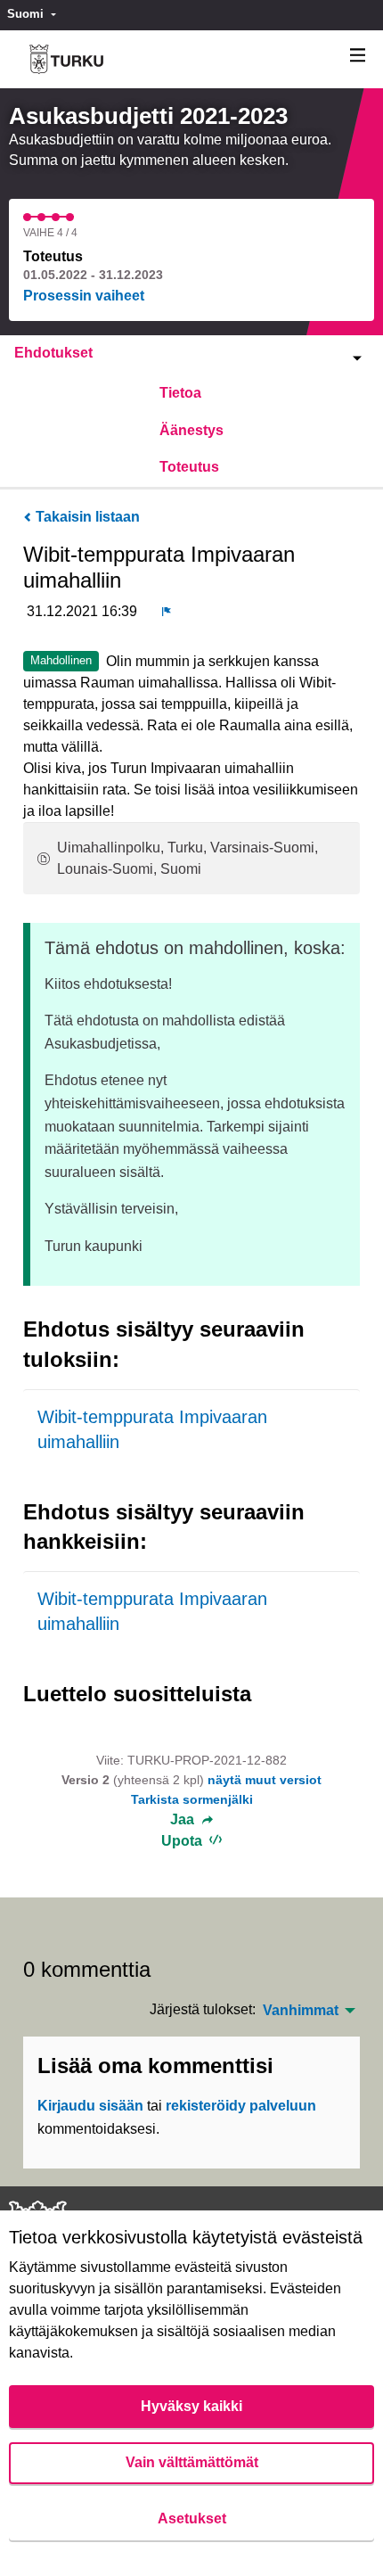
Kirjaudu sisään (90, 2106)
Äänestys (191, 430)
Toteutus (189, 467)
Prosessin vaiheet (84, 296)
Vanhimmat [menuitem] (301, 2011)
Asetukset (192, 2518)
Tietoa (180, 393)
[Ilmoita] (167, 612)
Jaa (184, 1820)
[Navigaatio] (358, 56)
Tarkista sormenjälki (192, 1799)
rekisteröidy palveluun (241, 2106)
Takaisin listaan (86, 517)
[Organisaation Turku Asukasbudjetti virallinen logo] (66, 59)
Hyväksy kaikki (191, 2406)
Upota (183, 1841)
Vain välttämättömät (192, 2462)
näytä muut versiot (265, 1780)
